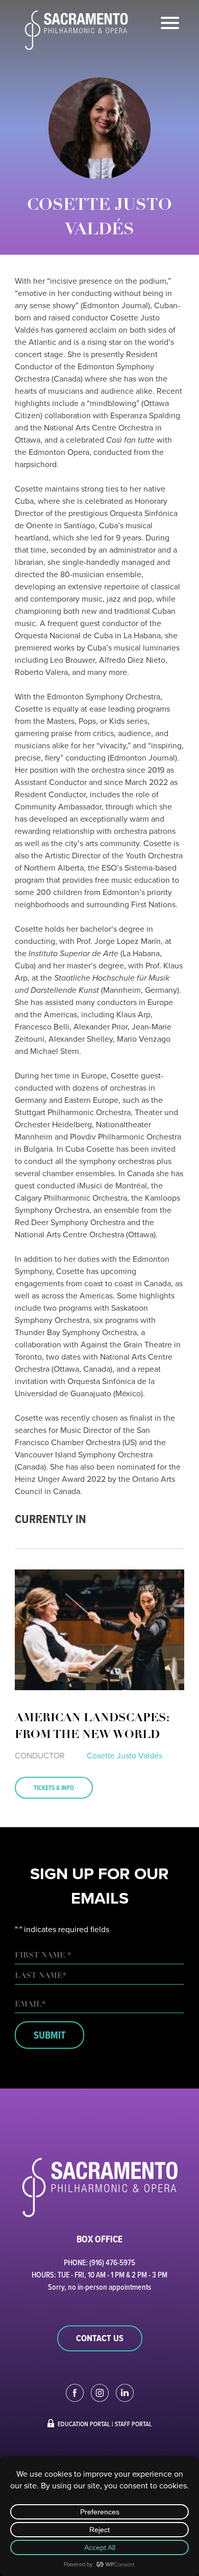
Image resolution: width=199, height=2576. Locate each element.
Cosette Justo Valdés (125, 1756)
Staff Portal (133, 2424)
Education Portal (84, 2424)
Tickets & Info (54, 1788)
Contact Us (100, 2338)
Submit (49, 2035)
